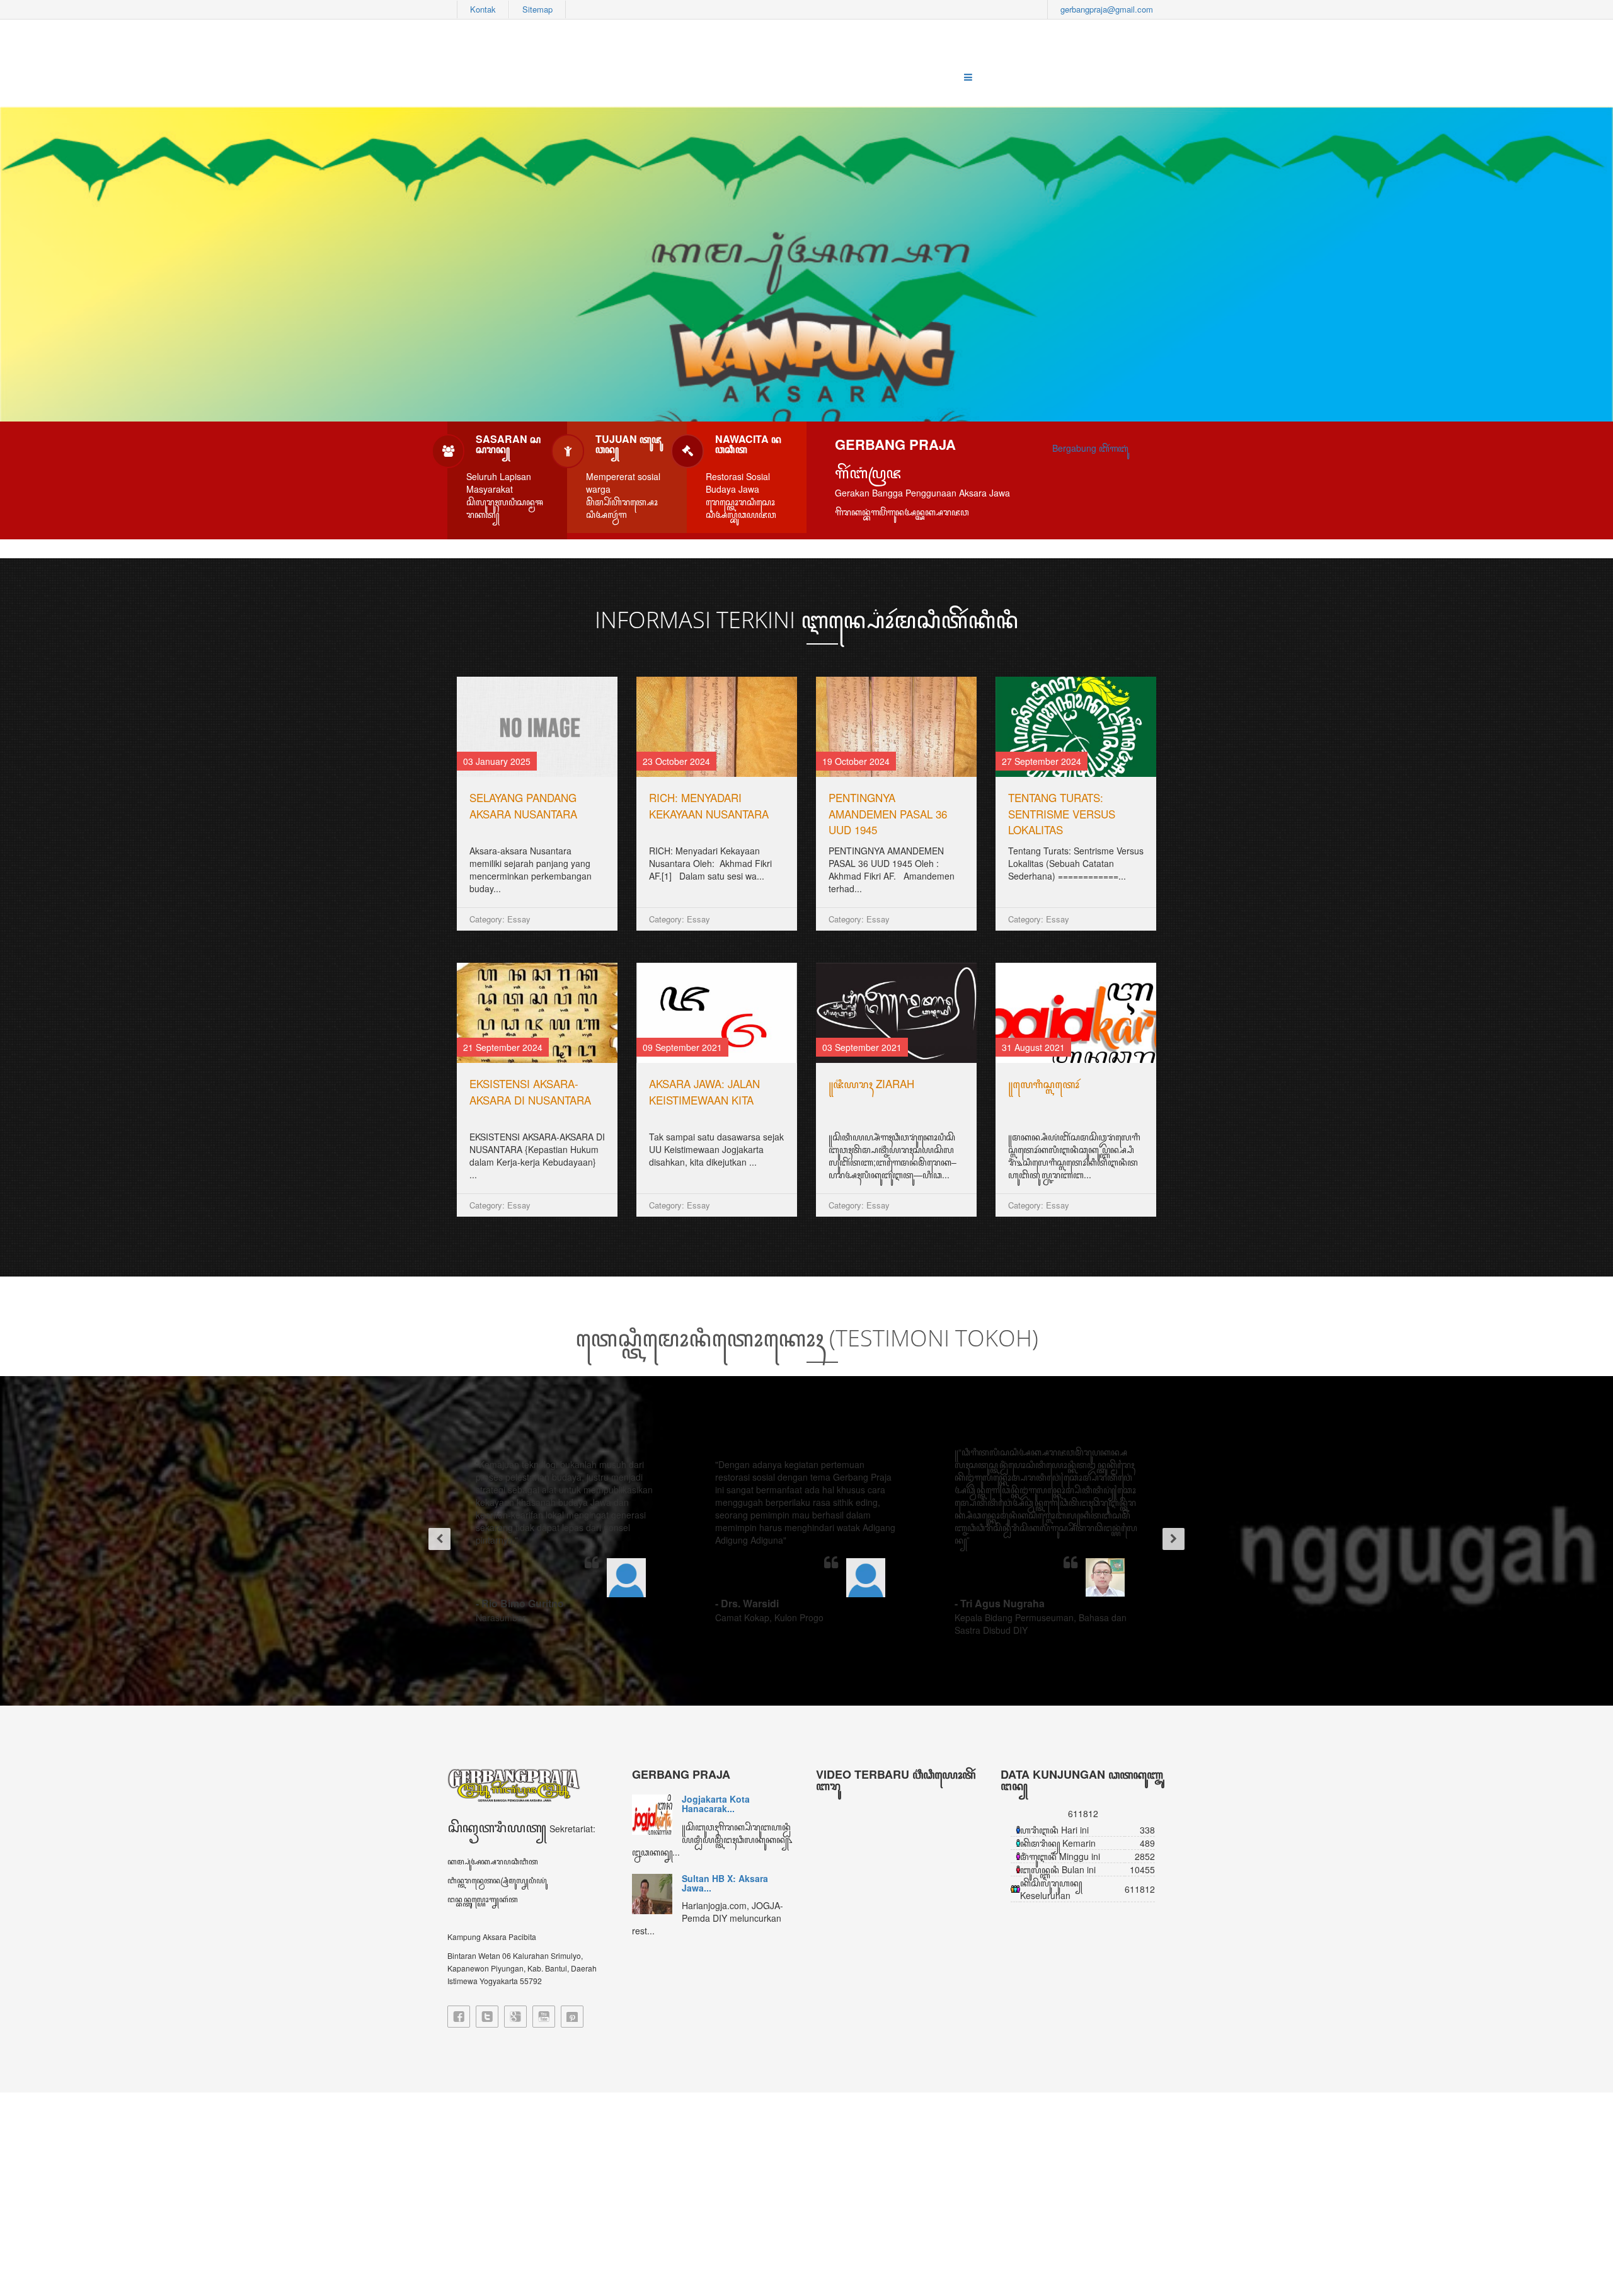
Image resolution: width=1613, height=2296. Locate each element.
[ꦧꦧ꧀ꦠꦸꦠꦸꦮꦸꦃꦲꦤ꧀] (1076, 727)
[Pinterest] (572, 2017)
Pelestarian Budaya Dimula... (723, 1804)
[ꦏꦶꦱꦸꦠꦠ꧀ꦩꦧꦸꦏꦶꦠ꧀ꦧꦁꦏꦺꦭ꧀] (717, 1013)
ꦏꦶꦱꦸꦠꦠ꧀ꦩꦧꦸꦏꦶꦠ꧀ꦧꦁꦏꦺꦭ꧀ (713, 1083)
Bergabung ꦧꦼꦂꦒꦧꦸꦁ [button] (1090, 448)
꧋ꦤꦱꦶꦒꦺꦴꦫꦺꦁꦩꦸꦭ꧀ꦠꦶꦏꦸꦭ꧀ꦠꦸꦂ (707, 797)
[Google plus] (515, 2017)
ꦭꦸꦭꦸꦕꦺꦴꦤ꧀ (860, 797)
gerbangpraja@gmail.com (1107, 9)
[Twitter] (487, 2017)
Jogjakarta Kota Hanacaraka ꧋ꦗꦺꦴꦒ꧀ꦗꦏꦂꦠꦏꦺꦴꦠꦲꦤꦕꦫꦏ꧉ (531, 813)
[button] (435, 1541)
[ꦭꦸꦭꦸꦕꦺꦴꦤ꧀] (896, 727)
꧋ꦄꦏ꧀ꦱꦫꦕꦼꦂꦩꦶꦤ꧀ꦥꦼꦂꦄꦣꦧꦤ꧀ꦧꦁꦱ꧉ (1073, 1092)
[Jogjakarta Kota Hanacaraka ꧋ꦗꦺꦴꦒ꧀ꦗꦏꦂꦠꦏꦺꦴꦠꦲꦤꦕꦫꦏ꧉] (537, 727)
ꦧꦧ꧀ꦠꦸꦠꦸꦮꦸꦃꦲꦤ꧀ (1048, 797)
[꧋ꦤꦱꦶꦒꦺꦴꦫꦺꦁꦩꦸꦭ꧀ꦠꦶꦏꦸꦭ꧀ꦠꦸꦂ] (717, 727)
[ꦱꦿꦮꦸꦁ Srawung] (537, 1013)
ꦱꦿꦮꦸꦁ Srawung (510, 1083)
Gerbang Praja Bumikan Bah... (732, 1870)
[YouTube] (544, 2017)
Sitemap (537, 9)
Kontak (483, 9)
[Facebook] (459, 2017)
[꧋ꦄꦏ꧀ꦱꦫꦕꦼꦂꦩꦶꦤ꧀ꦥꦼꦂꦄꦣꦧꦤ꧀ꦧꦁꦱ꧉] (1076, 1013)
